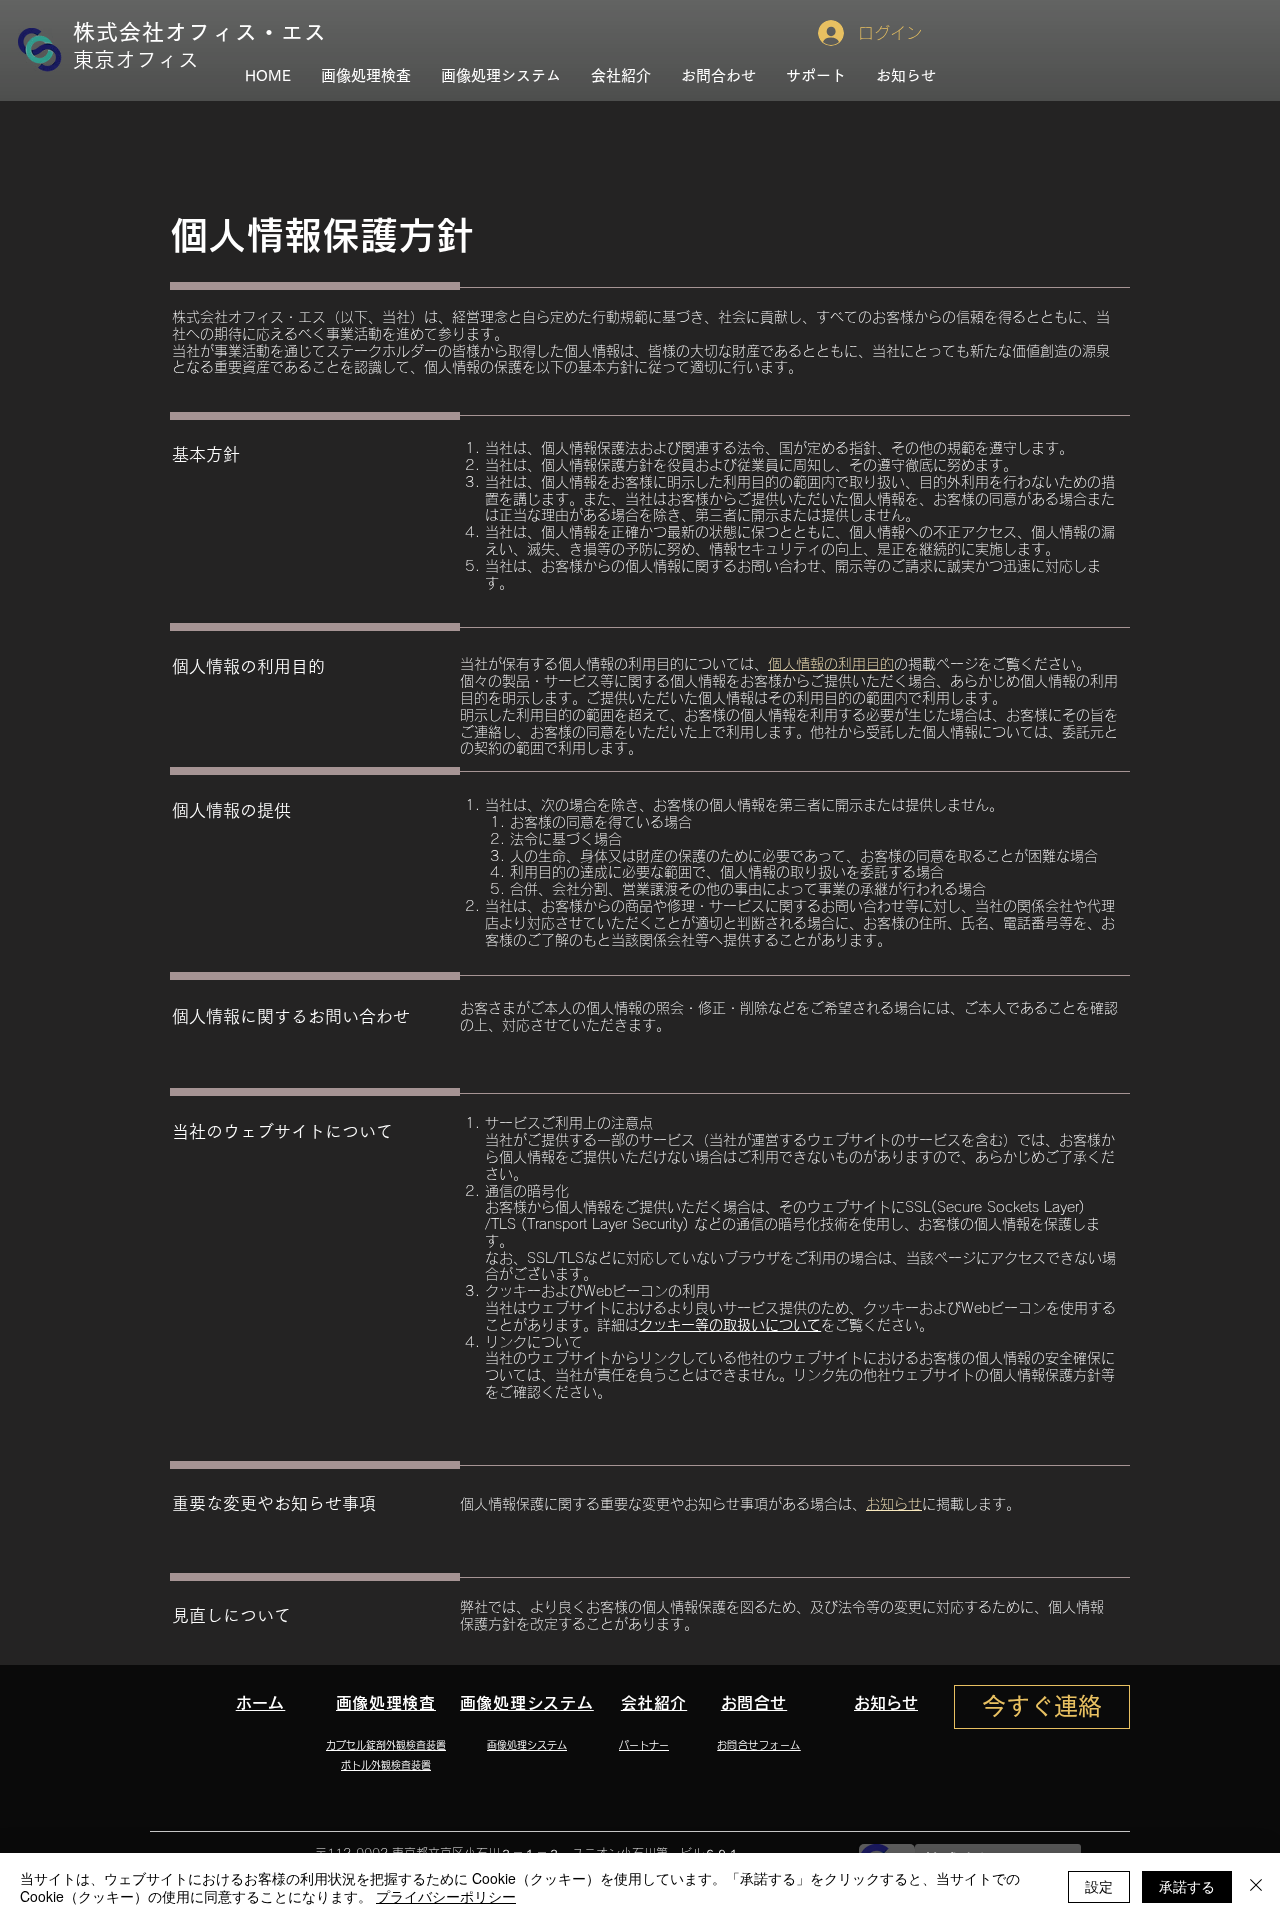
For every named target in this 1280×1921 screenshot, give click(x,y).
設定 (1099, 1886)
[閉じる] (1256, 1887)
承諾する (1187, 1886)
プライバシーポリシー (446, 1896)
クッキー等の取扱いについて (730, 1325)
